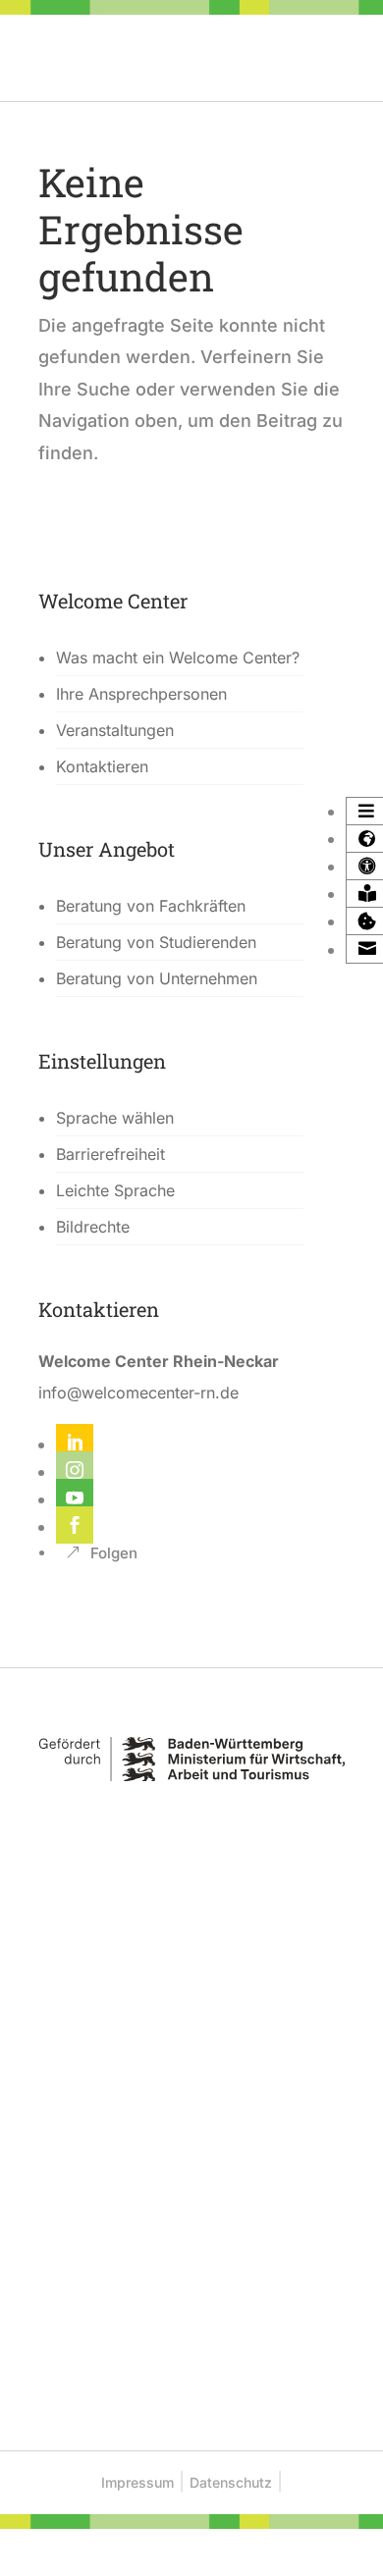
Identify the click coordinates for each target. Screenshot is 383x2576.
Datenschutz (231, 2482)
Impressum (137, 2482)
